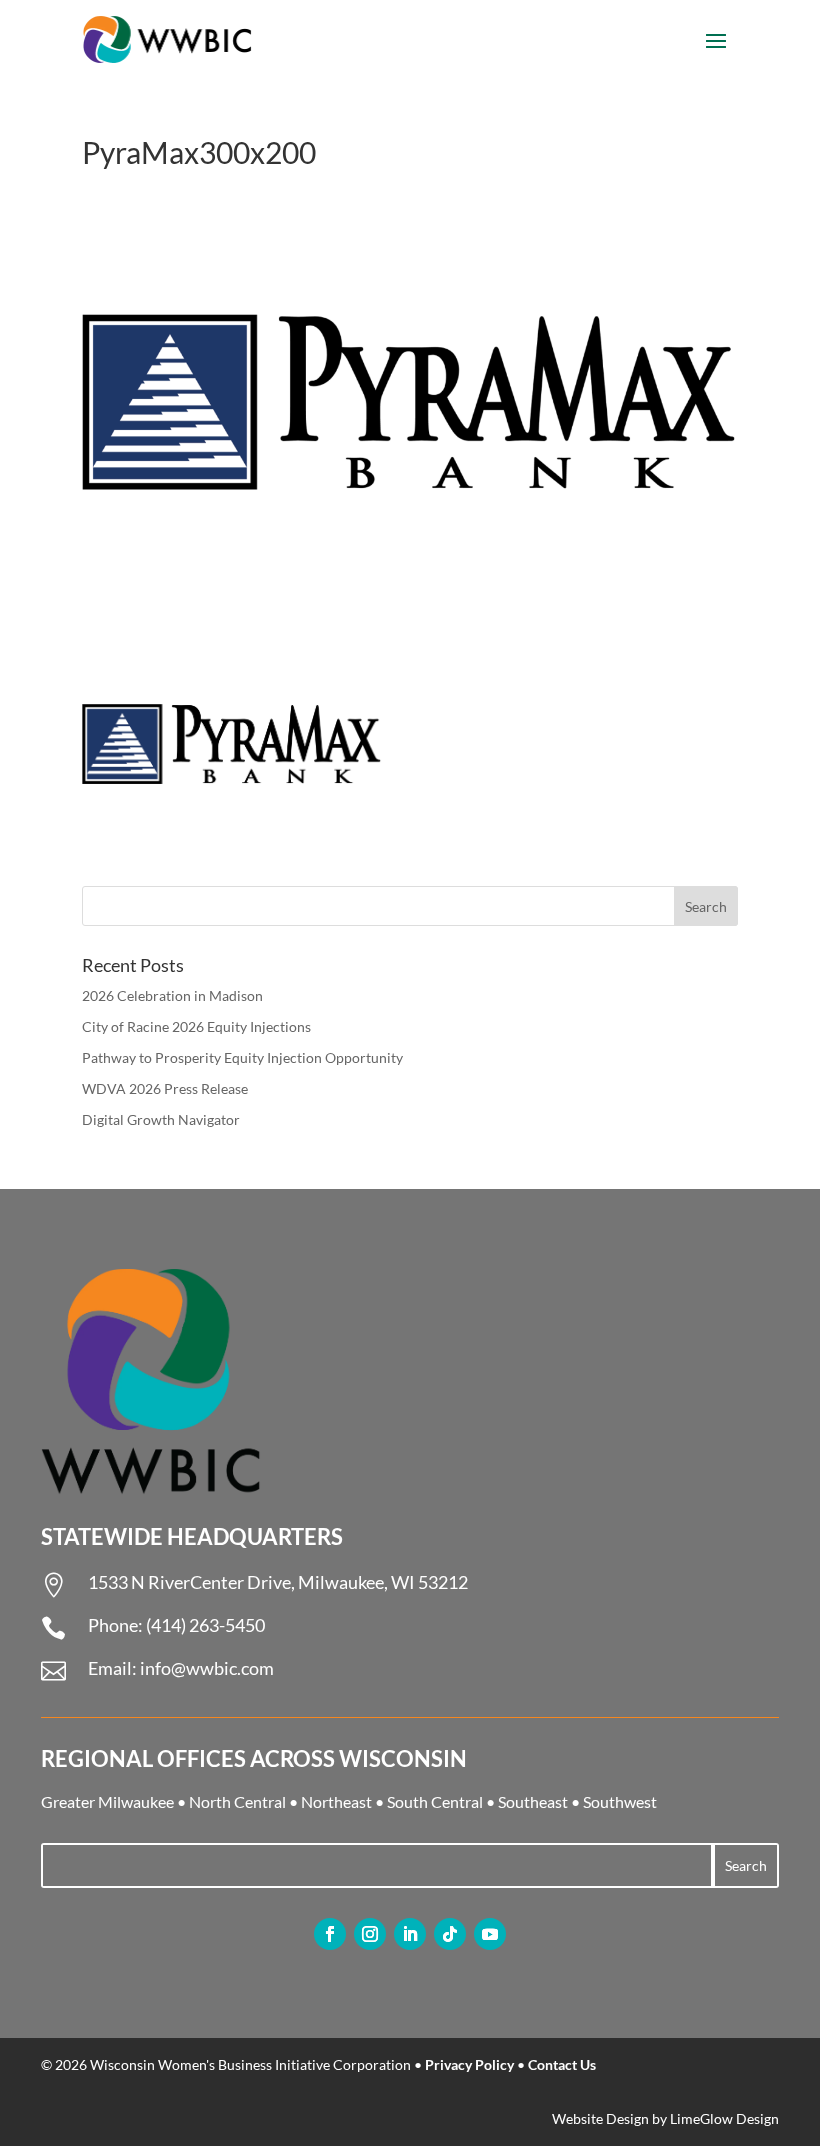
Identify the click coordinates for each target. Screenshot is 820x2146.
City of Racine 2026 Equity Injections (196, 1026)
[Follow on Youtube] (490, 1934)
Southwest (620, 1801)
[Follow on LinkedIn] (410, 1934)
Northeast (336, 1801)
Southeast (533, 1801)
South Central (435, 1801)
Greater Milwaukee (107, 1801)
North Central (237, 1801)
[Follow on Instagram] (370, 1934)
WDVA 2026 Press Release (165, 1088)
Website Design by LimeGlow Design (665, 2118)
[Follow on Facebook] (330, 1934)
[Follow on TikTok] (450, 1934)
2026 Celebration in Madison (172, 995)
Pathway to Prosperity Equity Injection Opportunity (242, 1057)
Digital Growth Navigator (161, 1119)
